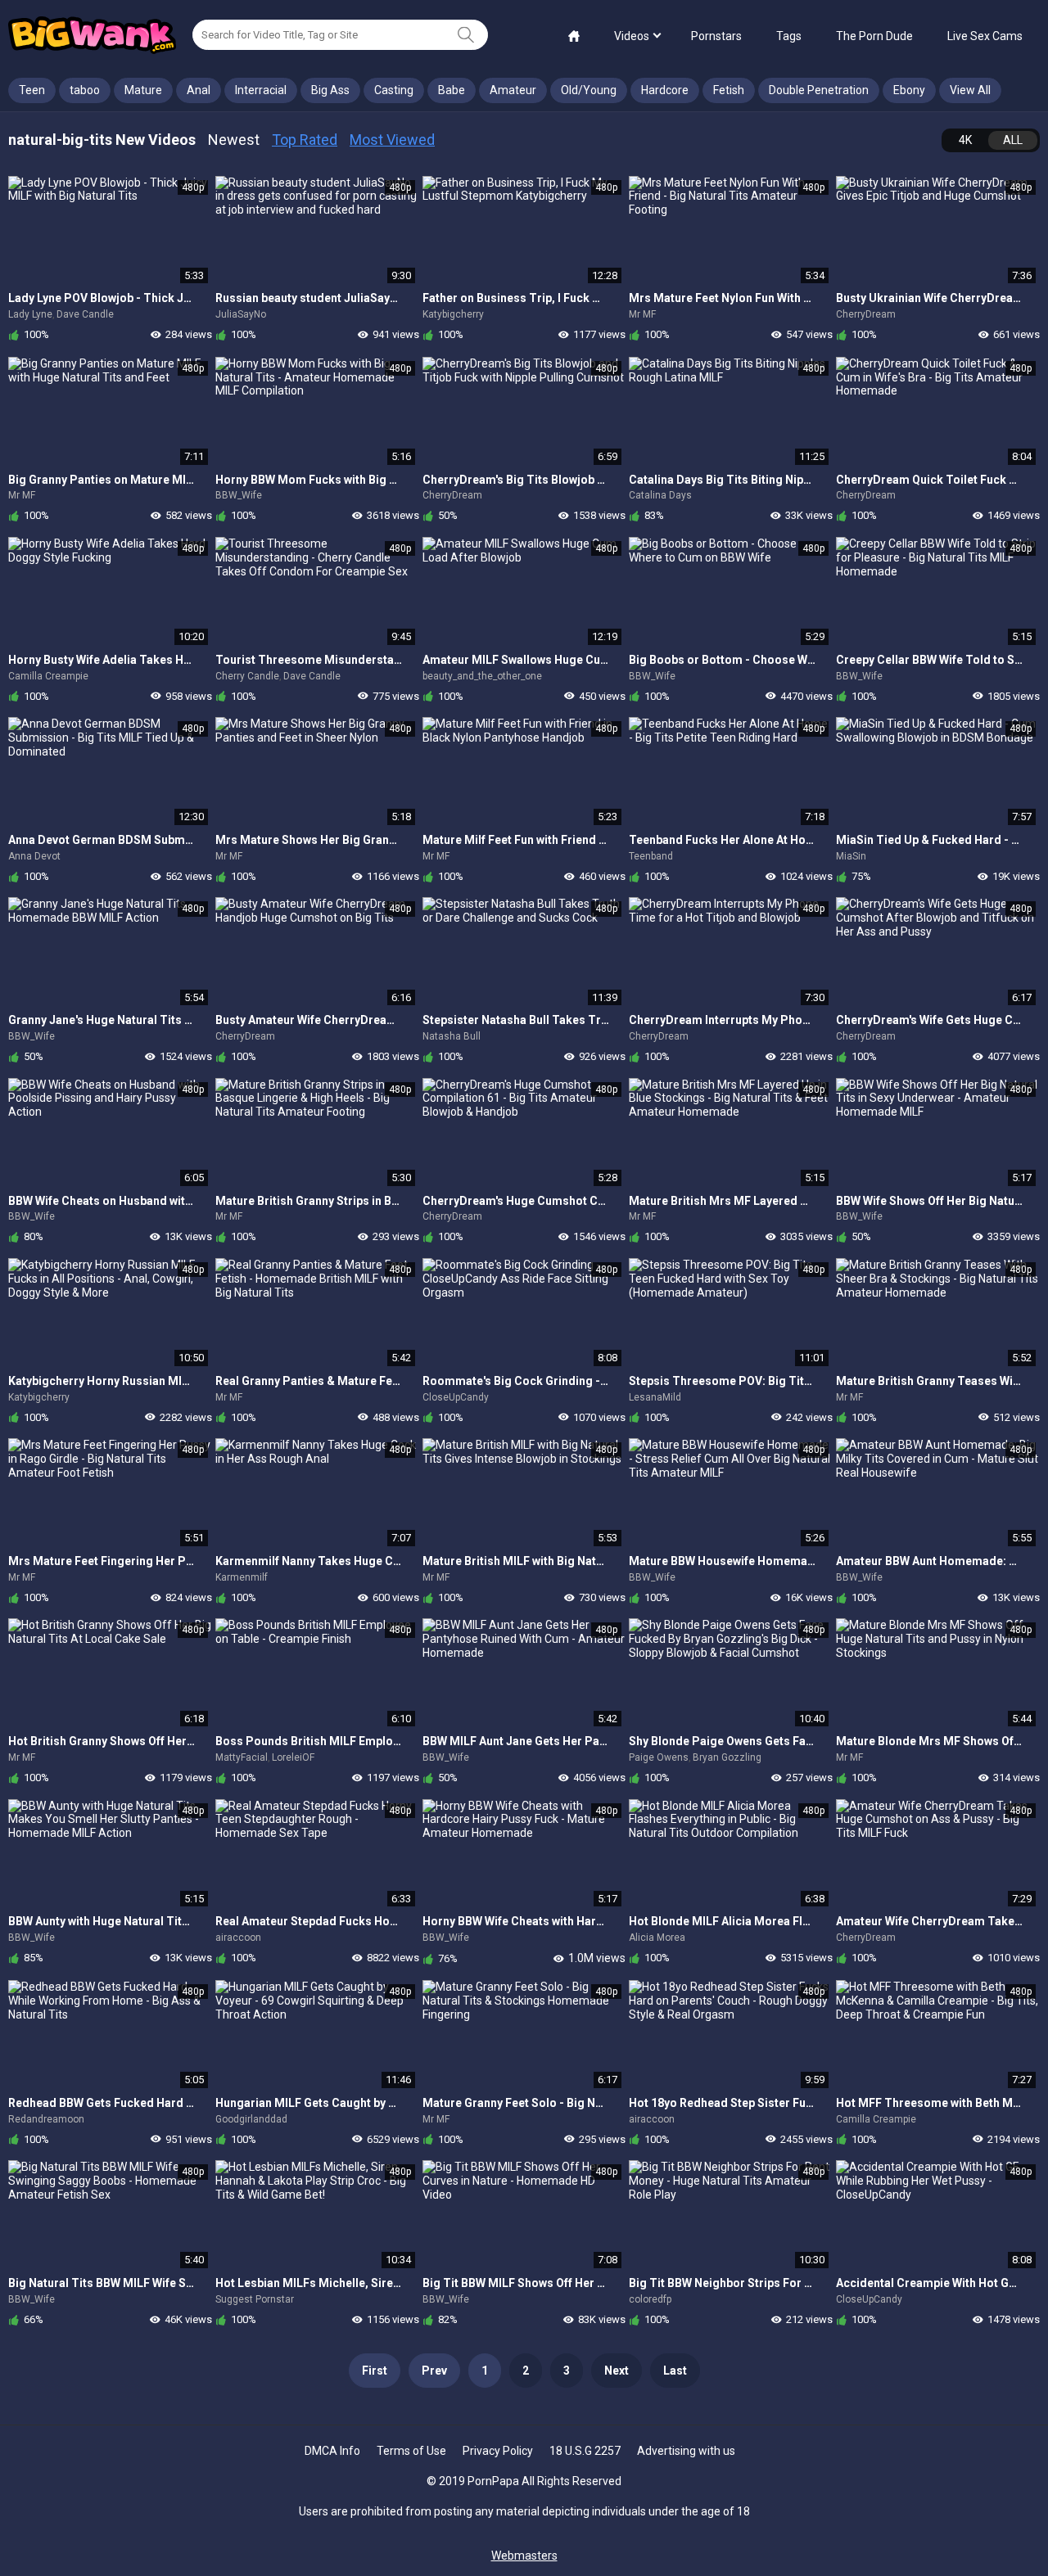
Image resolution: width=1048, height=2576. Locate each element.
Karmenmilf (242, 1577)
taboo (85, 90)
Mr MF (642, 314)
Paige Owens (659, 1757)
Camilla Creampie (48, 676)
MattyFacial (242, 1757)
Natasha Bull (452, 1036)
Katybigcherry (453, 314)
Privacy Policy (498, 2451)
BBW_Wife (239, 495)
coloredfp (650, 2299)
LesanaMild (655, 1397)
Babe (452, 90)
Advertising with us (686, 2451)
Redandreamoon (46, 2119)
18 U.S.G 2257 (585, 2451)
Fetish (729, 90)
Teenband (651, 856)
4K (965, 140)
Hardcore (665, 90)
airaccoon (238, 1938)
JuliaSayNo (241, 314)
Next (617, 2371)
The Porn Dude (874, 36)
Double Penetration (819, 90)
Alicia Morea (657, 1938)
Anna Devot (34, 856)
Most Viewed (392, 140)
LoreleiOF (293, 1757)
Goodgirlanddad (251, 2119)
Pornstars (716, 36)
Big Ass (330, 90)
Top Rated (305, 140)
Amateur (513, 90)
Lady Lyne (30, 314)
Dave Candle (85, 314)
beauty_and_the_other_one (482, 676)
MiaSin (851, 856)
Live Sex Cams (985, 36)
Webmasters (524, 2556)
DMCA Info (332, 2451)
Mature (143, 90)
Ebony (909, 90)
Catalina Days (660, 495)
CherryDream (866, 314)
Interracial (261, 90)
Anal (199, 90)
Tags (789, 36)
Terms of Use (411, 2451)
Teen (32, 90)
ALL (1013, 140)
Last (675, 2371)
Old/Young (589, 90)
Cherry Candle (247, 676)
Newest (234, 140)
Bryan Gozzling (727, 1757)
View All (970, 90)
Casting (394, 90)
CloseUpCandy (456, 1397)
